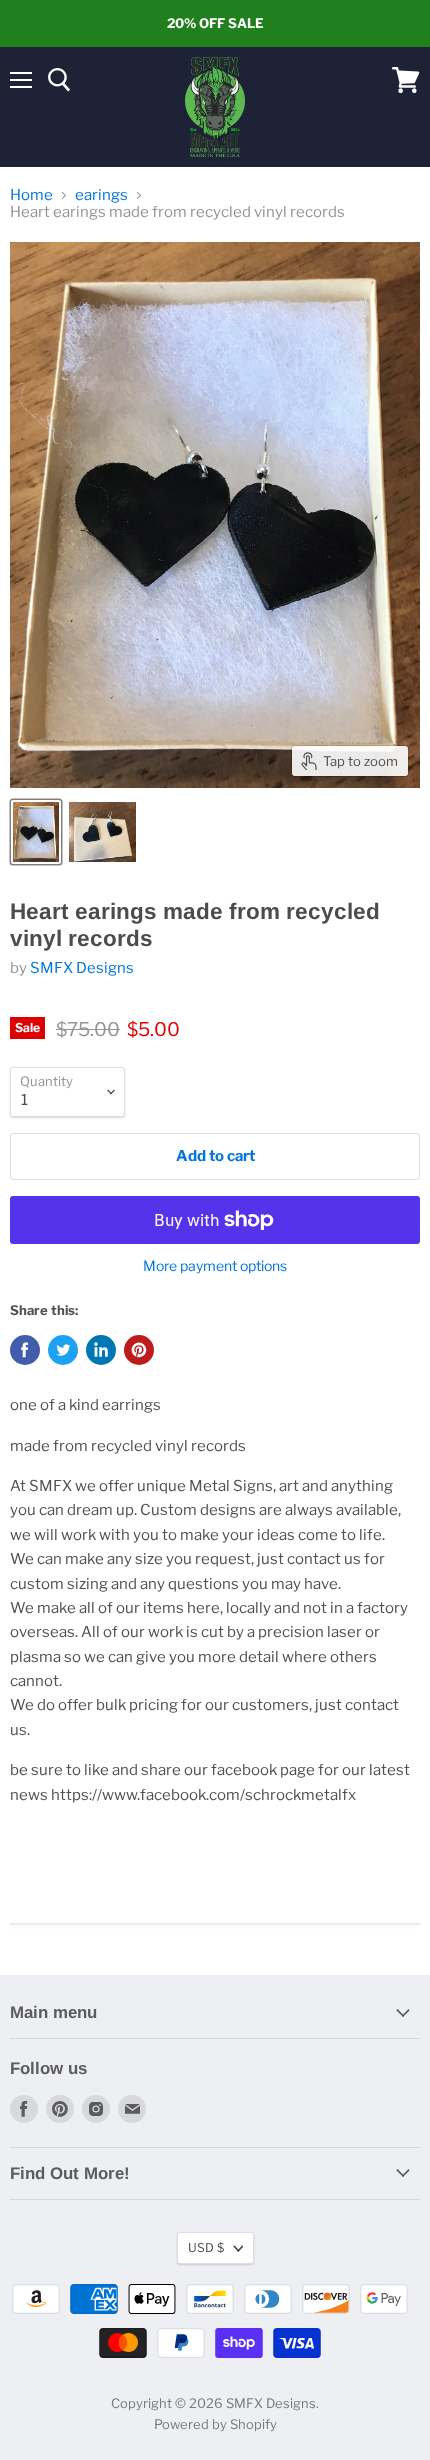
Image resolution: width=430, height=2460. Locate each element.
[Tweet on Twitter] (63, 1350)
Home (31, 195)
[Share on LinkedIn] (101, 1350)
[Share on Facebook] (25, 1350)
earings (101, 195)
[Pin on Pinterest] (139, 1350)
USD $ (206, 2247)
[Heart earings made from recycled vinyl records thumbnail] (36, 832)
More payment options (215, 1266)
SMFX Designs (82, 968)
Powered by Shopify (215, 2424)
